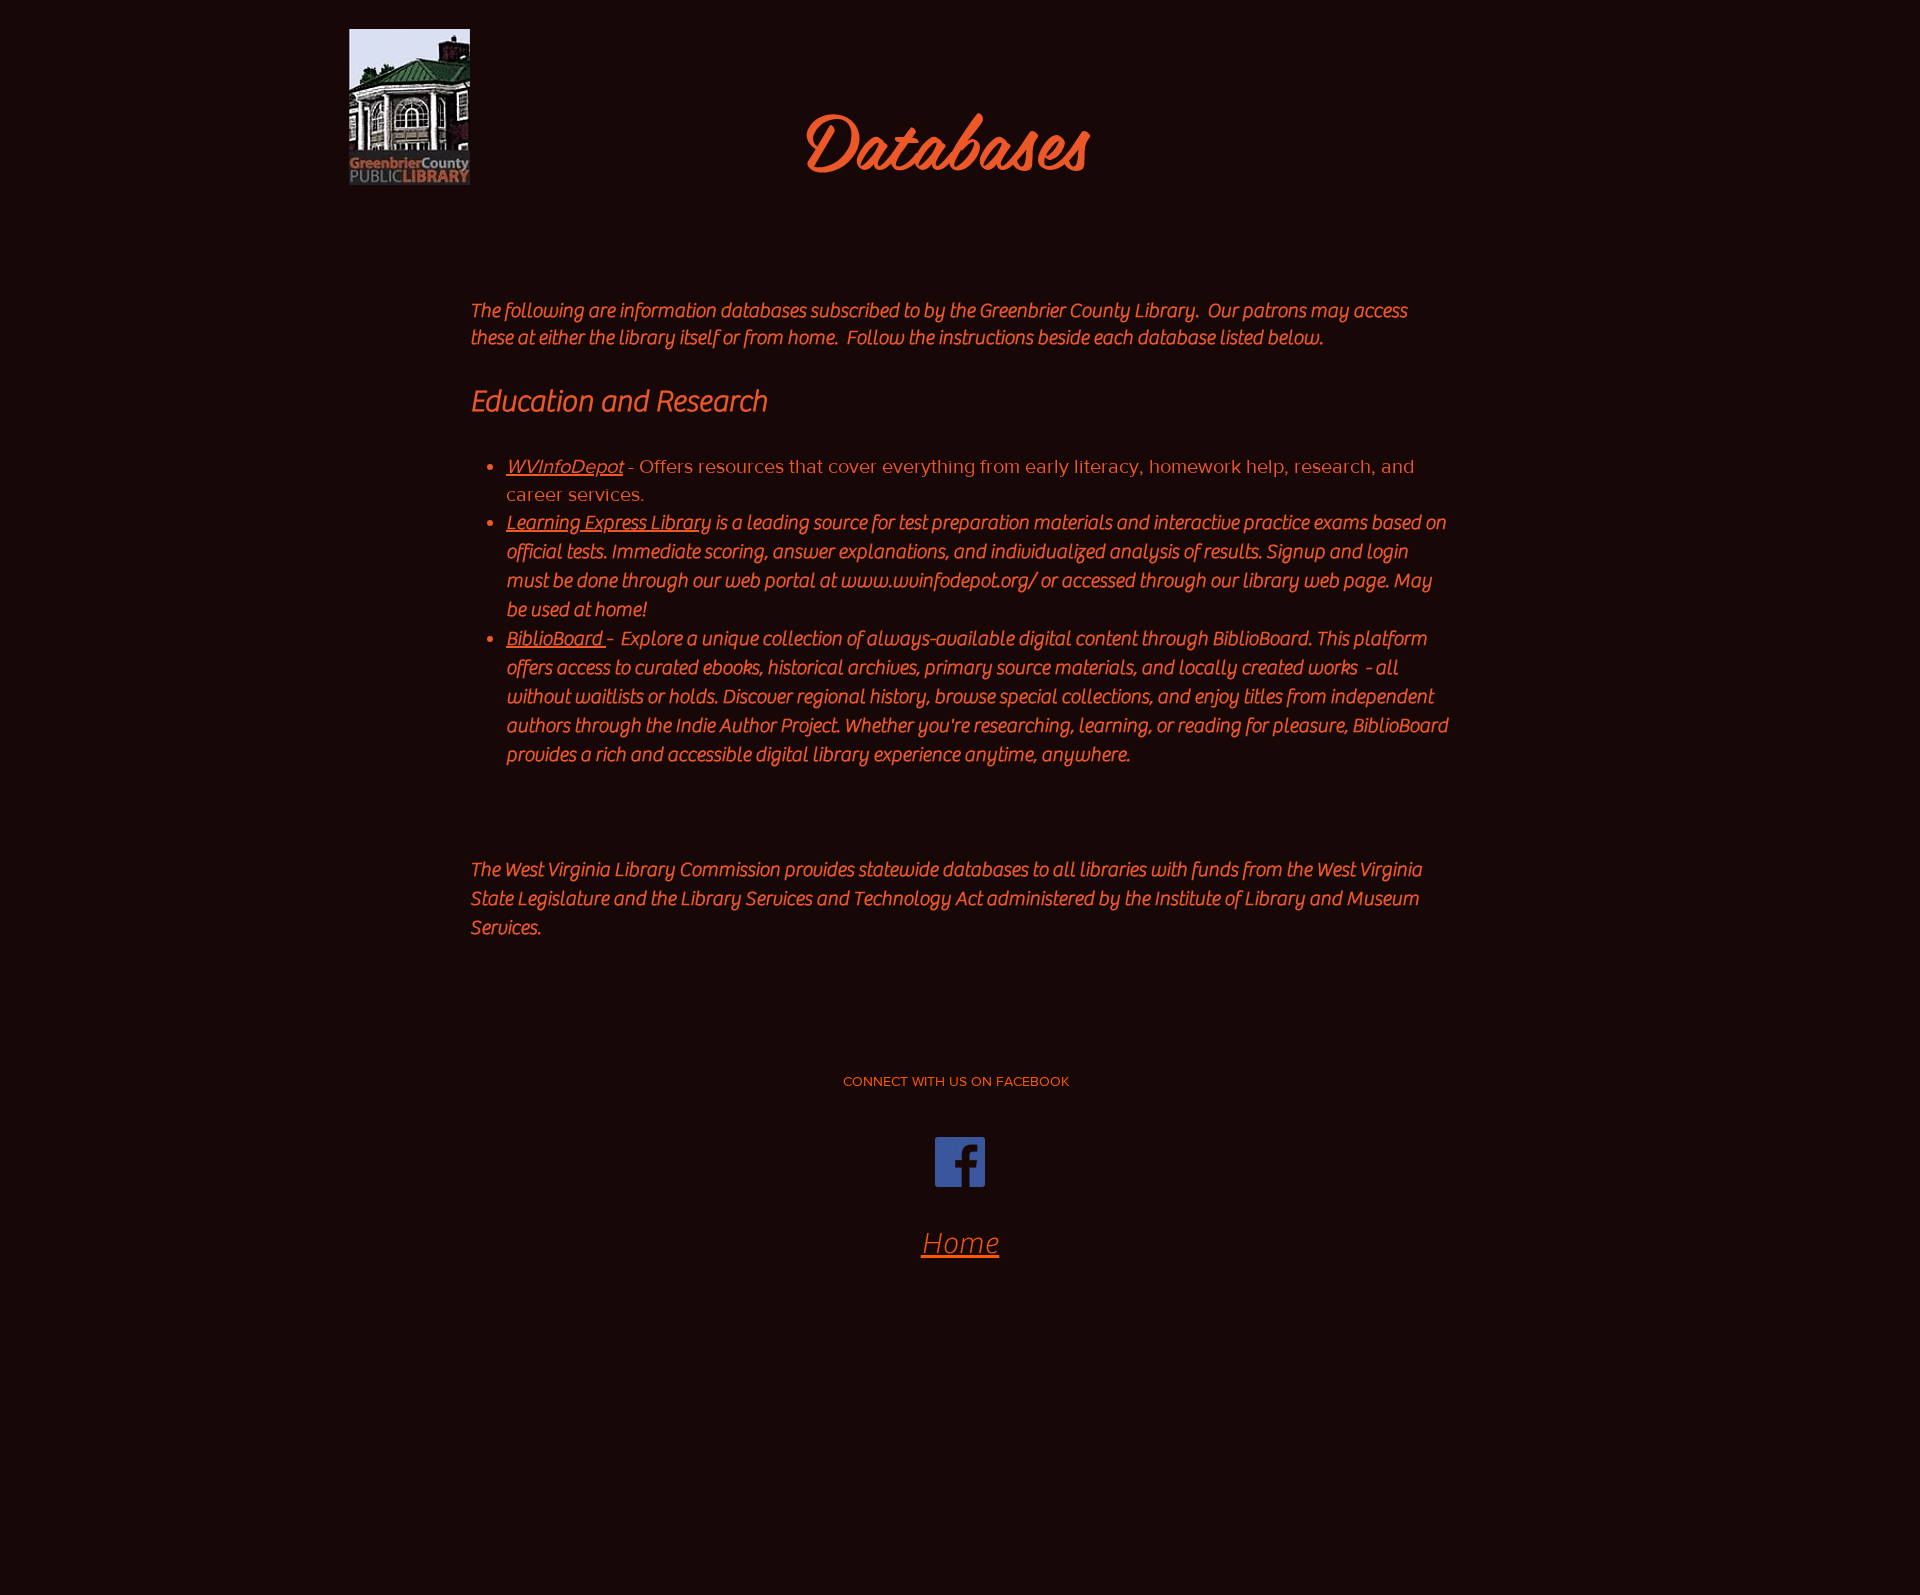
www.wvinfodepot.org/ (938, 580)
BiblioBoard (556, 638)
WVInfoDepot (564, 466)
